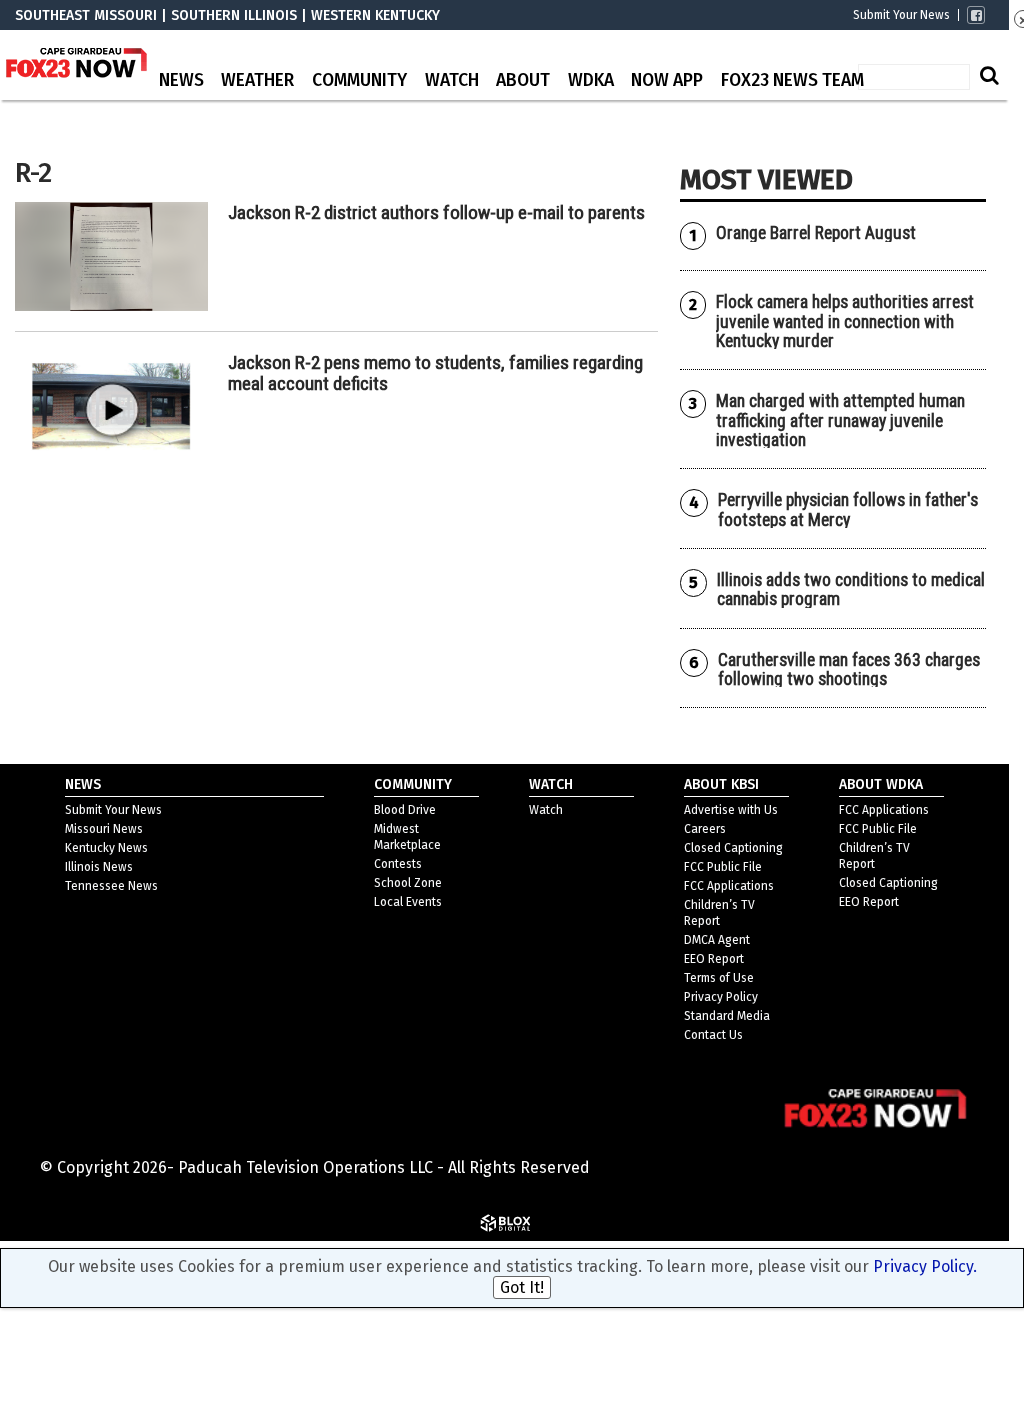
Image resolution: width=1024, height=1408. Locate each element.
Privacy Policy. (925, 1266)
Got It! (522, 1287)
